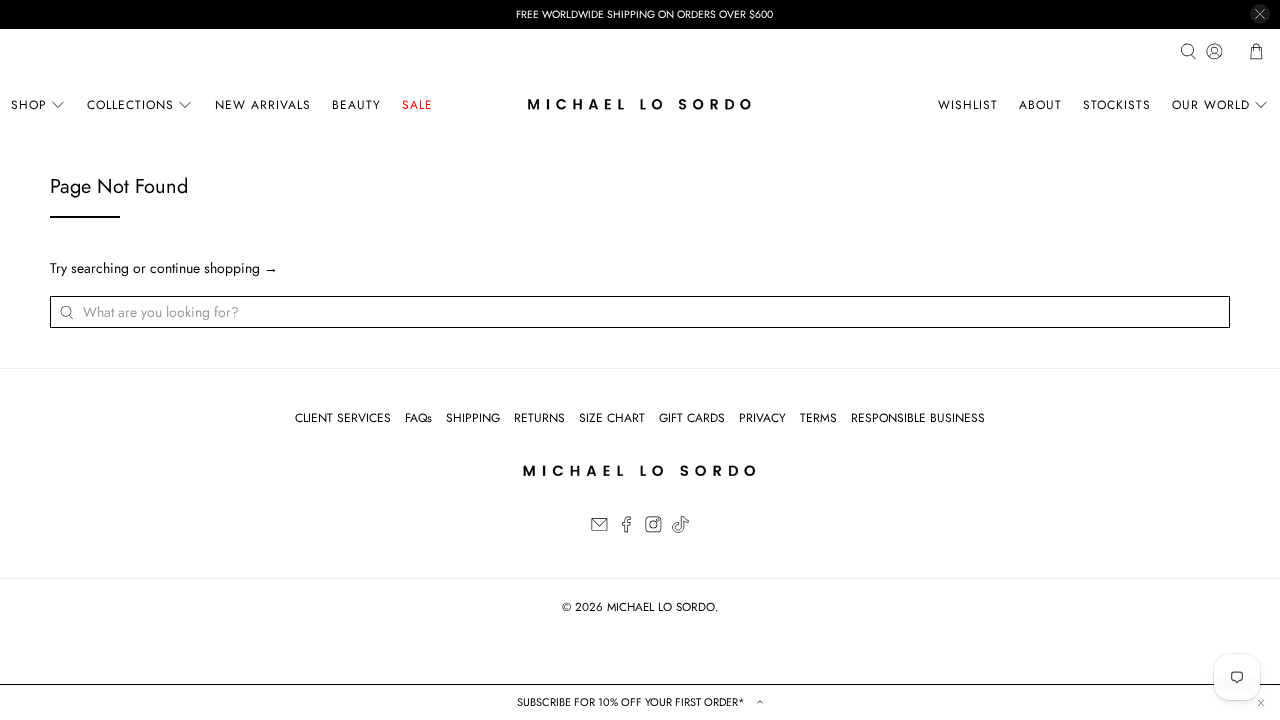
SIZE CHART (612, 418)
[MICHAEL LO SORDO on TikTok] (680, 529)
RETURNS (539, 418)
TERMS (818, 418)
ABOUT (1040, 105)
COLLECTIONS (130, 105)
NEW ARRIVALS (263, 105)
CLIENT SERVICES (343, 418)
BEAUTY (356, 105)
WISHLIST (968, 105)
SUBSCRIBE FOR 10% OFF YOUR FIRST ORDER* (632, 702)
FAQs (418, 418)
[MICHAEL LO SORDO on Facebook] (626, 529)
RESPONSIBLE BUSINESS (918, 418)
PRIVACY (762, 418)
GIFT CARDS (692, 418)
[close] (1260, 14)
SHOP (29, 105)
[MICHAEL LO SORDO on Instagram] (653, 529)
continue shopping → (214, 268)
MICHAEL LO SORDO (661, 607)
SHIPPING (473, 418)
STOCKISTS (1117, 105)
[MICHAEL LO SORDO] (640, 104)
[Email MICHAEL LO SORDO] (599, 529)
